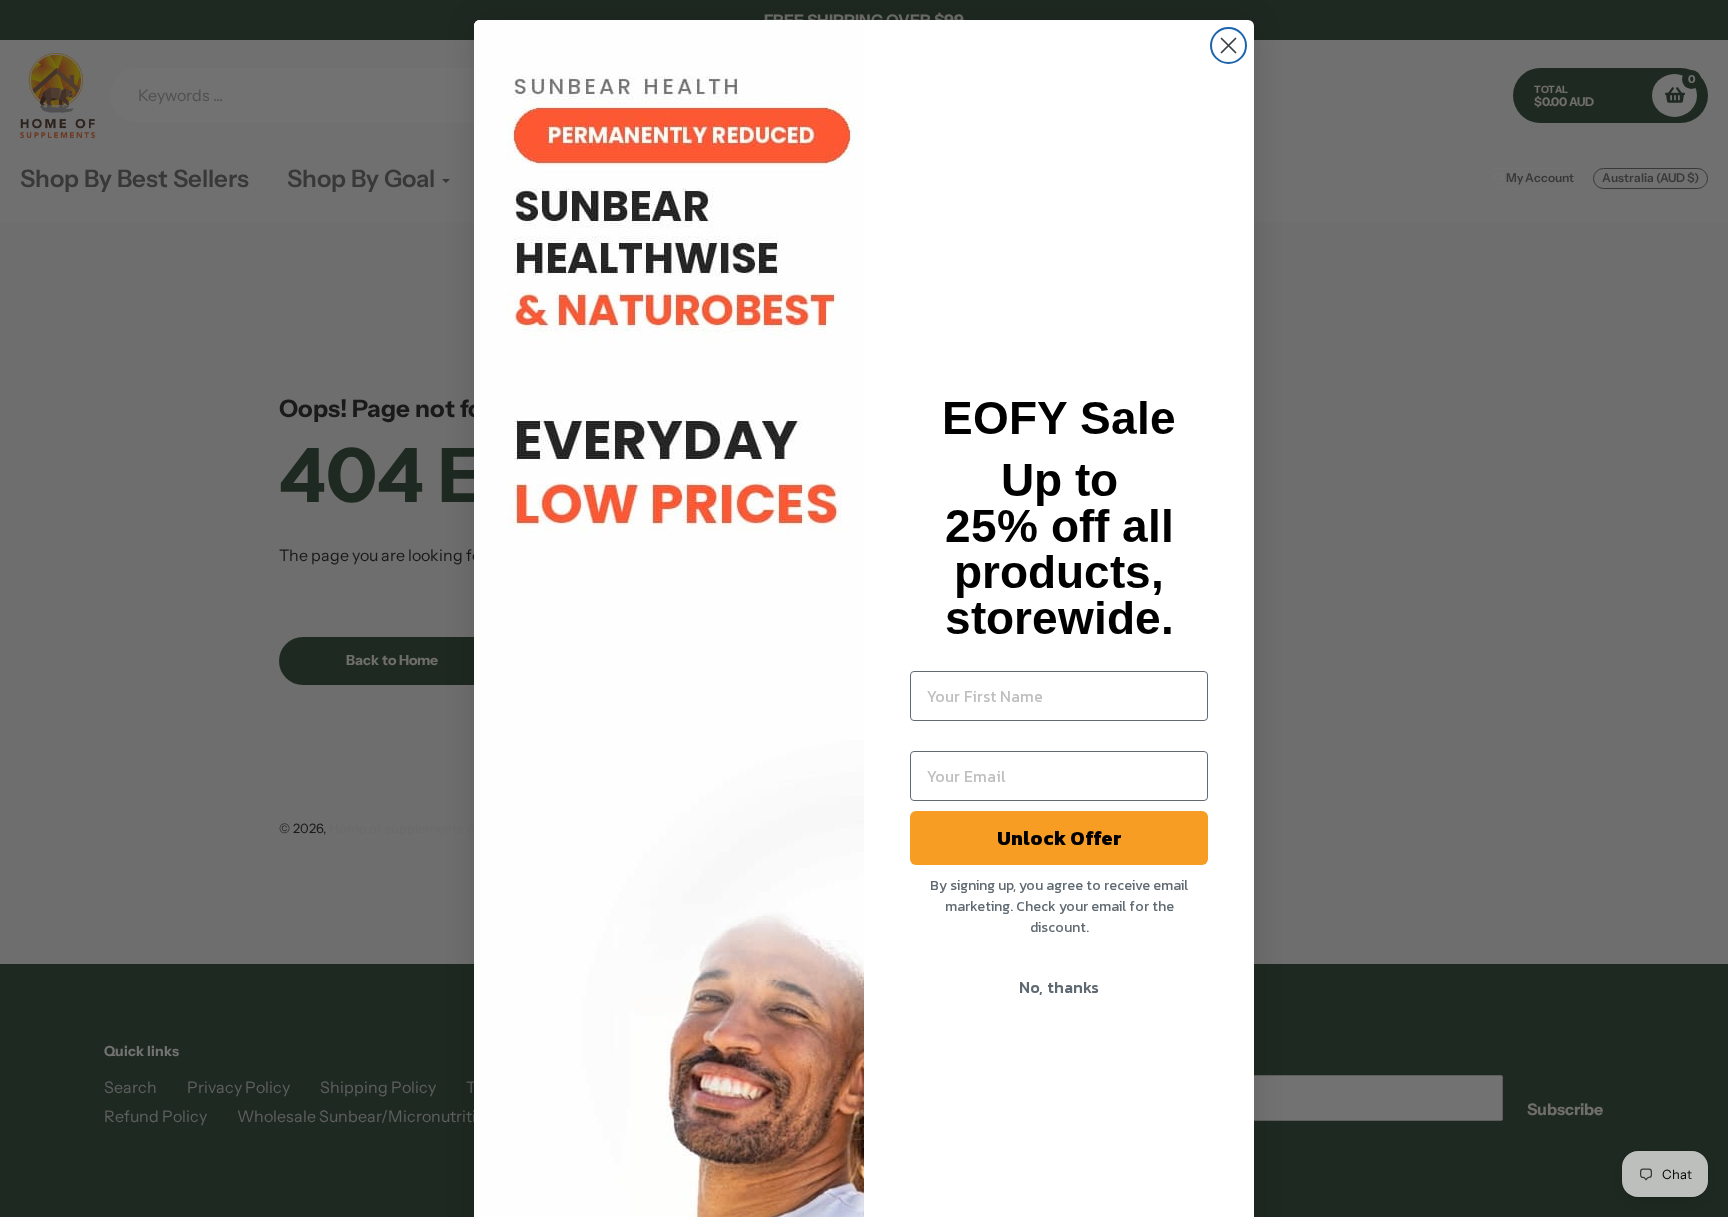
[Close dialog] (1228, 45)
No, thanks (1059, 987)
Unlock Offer (1059, 838)
